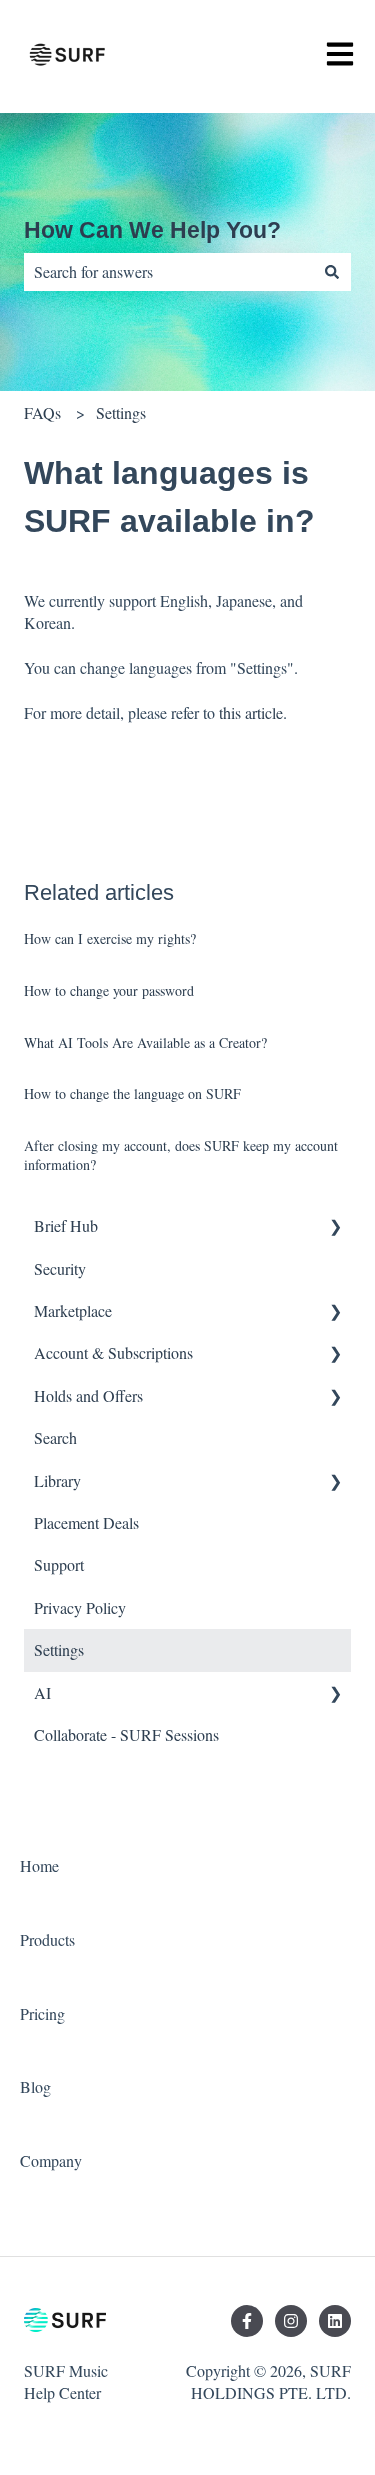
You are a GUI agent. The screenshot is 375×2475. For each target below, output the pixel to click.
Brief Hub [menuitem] (66, 1225)
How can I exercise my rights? (110, 938)
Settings (121, 412)
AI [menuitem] (42, 1692)
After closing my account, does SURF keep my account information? (181, 1155)
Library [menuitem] (57, 1480)
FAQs (42, 412)
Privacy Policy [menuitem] (80, 1607)
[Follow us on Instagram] (291, 2321)
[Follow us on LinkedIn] (335, 2321)
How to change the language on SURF (132, 1093)
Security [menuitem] (60, 1268)
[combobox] (168, 272)
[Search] (332, 272)
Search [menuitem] (55, 1437)
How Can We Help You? (152, 230)
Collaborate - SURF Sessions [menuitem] (126, 1734)
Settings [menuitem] (59, 1649)
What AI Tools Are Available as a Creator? (145, 1042)
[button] (335, 1227)
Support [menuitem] (59, 1564)
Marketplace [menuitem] (73, 1310)
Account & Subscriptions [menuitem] (113, 1352)
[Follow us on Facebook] (247, 2321)
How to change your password (109, 990)
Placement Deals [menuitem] (86, 1522)
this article (251, 712)
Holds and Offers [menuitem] (88, 1395)
